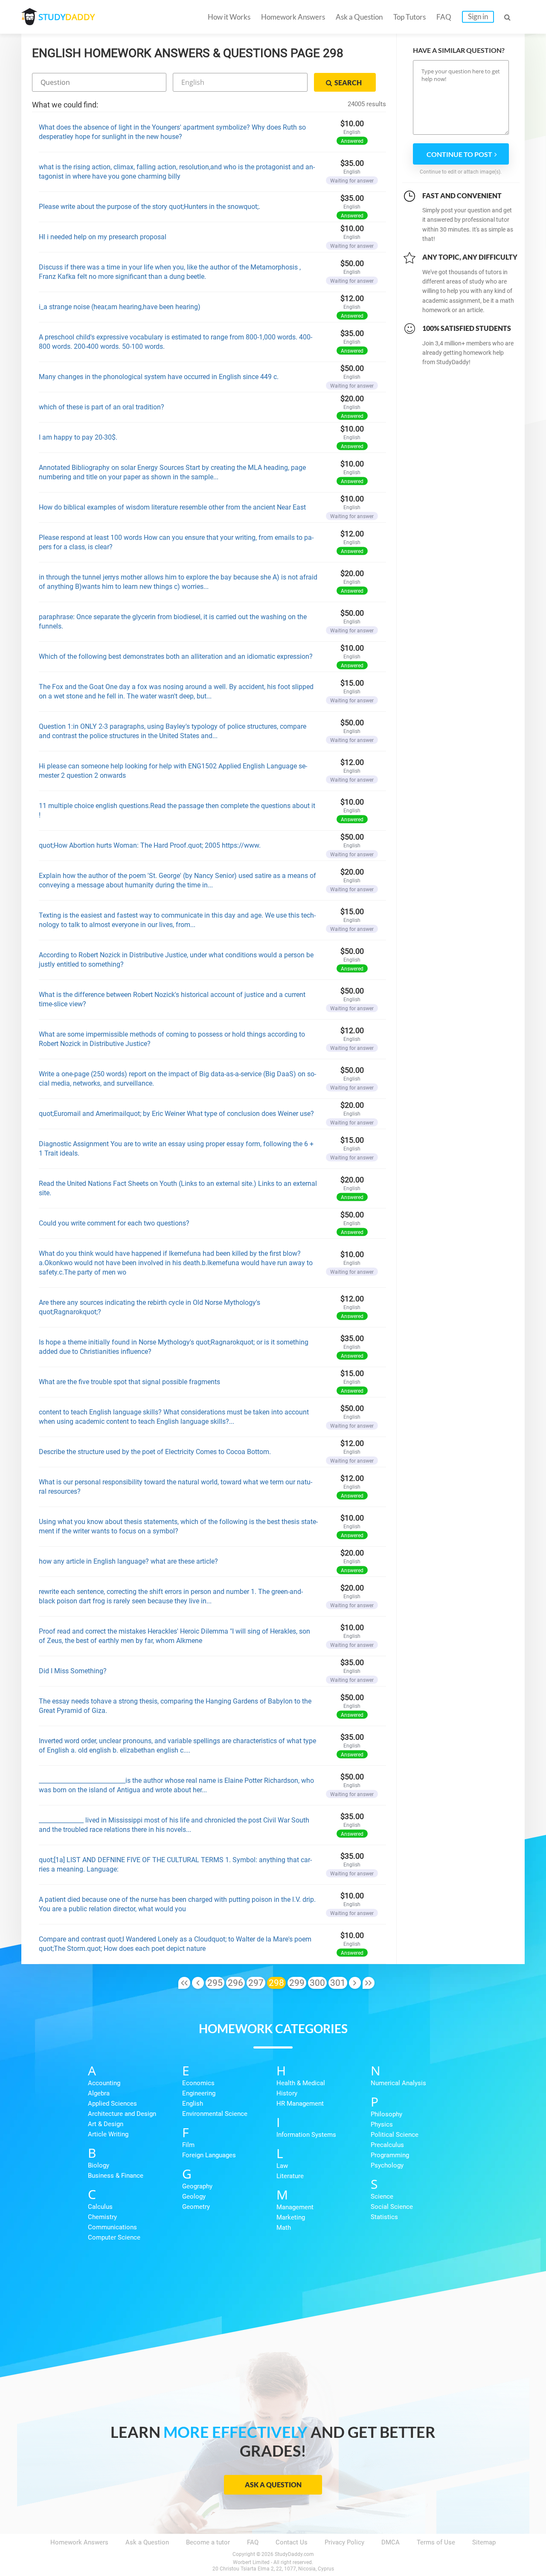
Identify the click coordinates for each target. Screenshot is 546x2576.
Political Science (395, 2135)
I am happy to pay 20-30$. (78, 437)
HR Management (300, 2104)
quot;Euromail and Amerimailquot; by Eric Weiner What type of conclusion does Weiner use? (176, 1114)
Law (282, 2166)
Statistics (384, 2217)
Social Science (392, 2207)
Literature (290, 2176)
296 (235, 1983)
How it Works (229, 17)
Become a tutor (208, 2542)
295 (215, 1983)
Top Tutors (409, 17)
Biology (99, 2165)
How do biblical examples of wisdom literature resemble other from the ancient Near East (172, 507)
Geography (197, 2186)
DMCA (391, 2542)
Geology (194, 2196)
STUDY (67, 17)
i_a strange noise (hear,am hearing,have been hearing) (120, 307)
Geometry (196, 2207)
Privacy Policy (344, 2542)
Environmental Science (215, 2114)
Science (382, 2196)
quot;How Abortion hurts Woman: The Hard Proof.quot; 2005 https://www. (150, 845)
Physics (382, 2124)
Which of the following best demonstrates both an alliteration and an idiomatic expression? (176, 656)
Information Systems (306, 2135)
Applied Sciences (112, 2104)
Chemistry (102, 2217)
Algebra (99, 2093)
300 (317, 1983)
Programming (390, 2155)
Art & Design (106, 2124)
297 (256, 1983)
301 (338, 1983)
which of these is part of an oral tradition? (102, 407)
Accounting (104, 2083)
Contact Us (292, 2542)
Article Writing (108, 2134)
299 (297, 1983)
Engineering (199, 2093)
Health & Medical (301, 2083)
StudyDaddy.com (294, 2554)
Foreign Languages (209, 2155)
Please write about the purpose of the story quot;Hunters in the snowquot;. (150, 207)
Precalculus (387, 2145)
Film (188, 2145)
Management (295, 2207)
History (287, 2093)
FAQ (444, 17)
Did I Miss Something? (73, 1671)
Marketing (291, 2217)
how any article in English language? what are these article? (128, 1561)
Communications (112, 2227)
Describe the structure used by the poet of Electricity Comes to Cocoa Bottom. (155, 1452)
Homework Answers (293, 17)
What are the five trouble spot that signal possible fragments (129, 1382)
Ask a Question (359, 17)
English (193, 2104)
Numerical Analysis (398, 2083)
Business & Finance (116, 2176)
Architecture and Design (122, 2114)
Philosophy (386, 2114)
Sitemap (484, 2542)
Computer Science (114, 2237)
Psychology (387, 2165)
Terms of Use (436, 2542)
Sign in (478, 16)
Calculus (100, 2207)
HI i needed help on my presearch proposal (103, 237)
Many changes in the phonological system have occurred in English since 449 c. (159, 377)
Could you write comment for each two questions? (114, 1223)
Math (284, 2228)
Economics (198, 2083)
